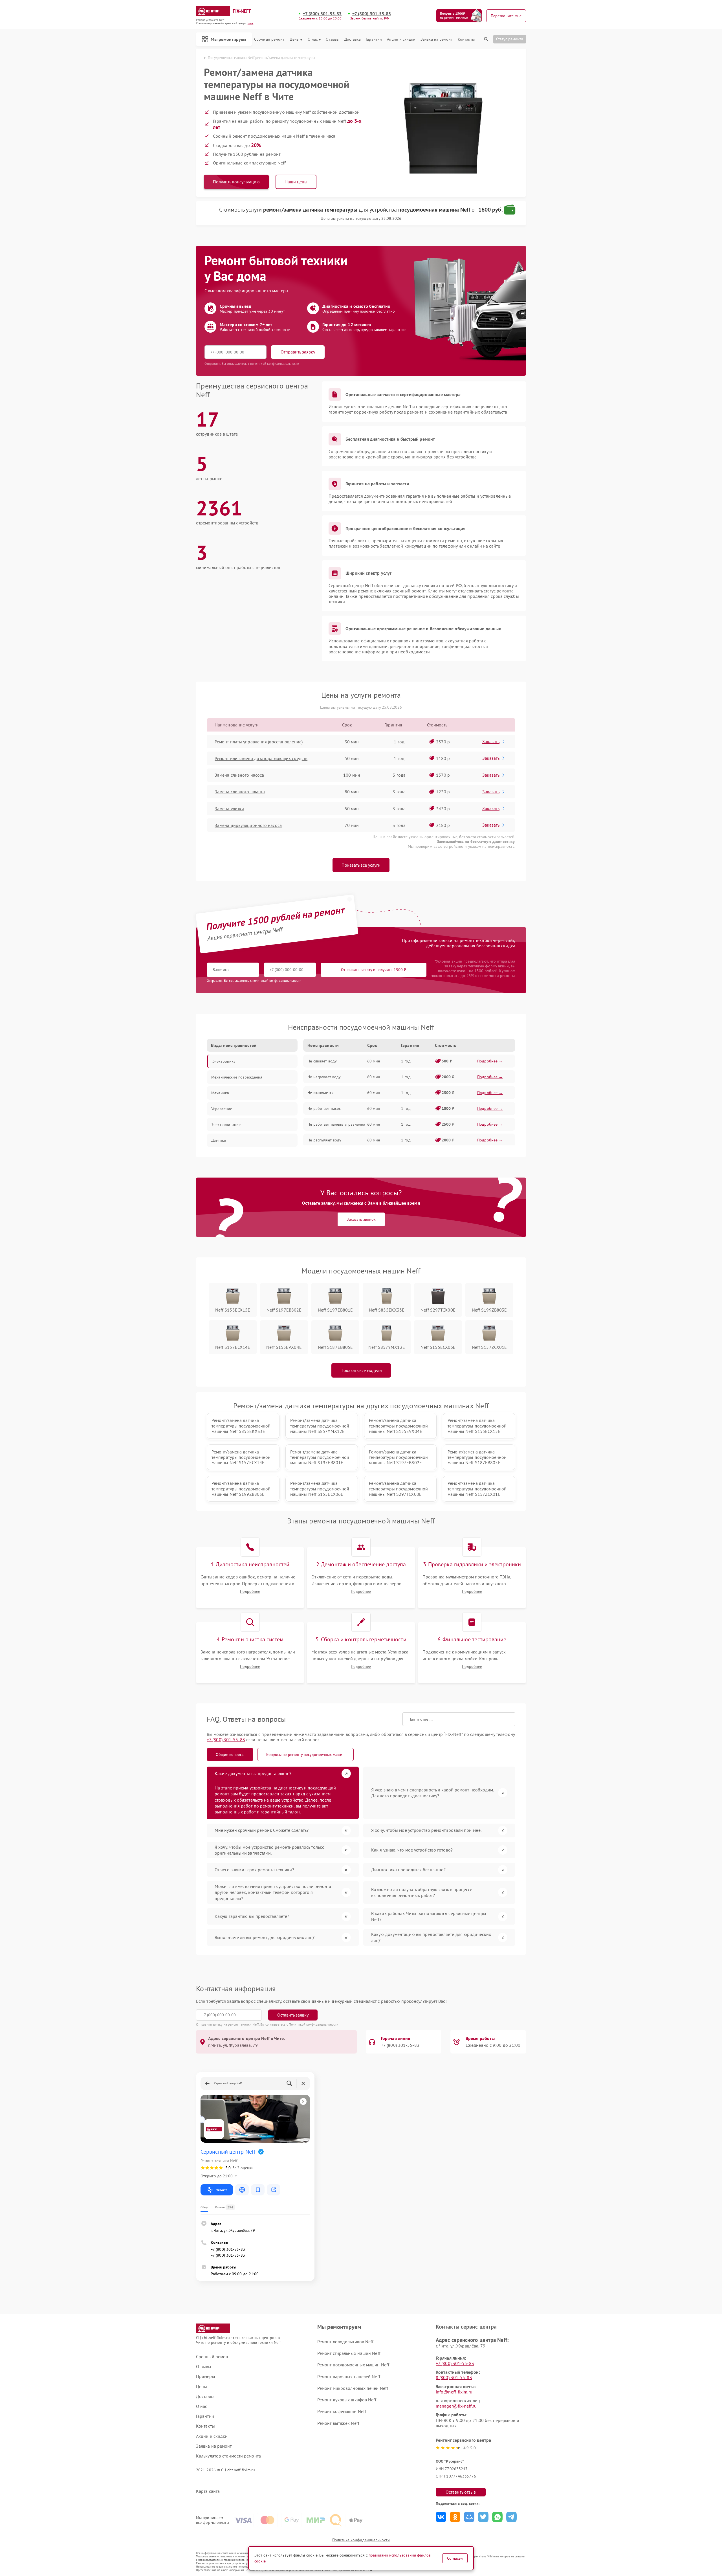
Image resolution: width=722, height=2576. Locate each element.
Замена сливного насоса (239, 775)
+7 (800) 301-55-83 (322, 14)
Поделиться (441, 2517)
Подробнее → (490, 1061)
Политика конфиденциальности (361, 2540)
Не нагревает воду (324, 1077)
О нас (313, 39)
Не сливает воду (322, 1061)
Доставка (353, 39)
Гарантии (374, 39)
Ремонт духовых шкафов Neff (347, 2400)
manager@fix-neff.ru (456, 2406)
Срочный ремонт (269, 39)
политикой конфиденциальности (277, 980)
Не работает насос (324, 1108)
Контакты (466, 39)
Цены (294, 39)
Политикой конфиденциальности (314, 2024)
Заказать (491, 741)
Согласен (455, 2558)
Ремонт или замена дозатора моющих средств (261, 758)
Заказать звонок (361, 1219)
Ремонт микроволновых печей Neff (353, 2388)
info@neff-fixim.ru (454, 2392)
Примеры (206, 2376)
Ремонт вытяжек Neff (338, 2423)
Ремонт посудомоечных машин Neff (353, 2365)
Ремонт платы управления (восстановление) (259, 742)
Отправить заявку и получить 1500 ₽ (374, 970)
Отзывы (333, 39)
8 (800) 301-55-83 (454, 2377)
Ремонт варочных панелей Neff (349, 2377)
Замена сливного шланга (240, 792)
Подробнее (250, 1592)
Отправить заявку (298, 352)
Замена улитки (229, 809)
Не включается (321, 1093)
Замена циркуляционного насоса (248, 825)
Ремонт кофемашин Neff (342, 2411)
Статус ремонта (510, 39)
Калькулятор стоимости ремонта (228, 2456)
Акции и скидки (401, 39)
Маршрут (221, 2190)
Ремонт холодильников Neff (345, 2342)
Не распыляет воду (324, 1140)
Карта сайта (208, 2491)
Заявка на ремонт (437, 39)
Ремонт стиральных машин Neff (349, 2353)
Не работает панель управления (336, 1124)
